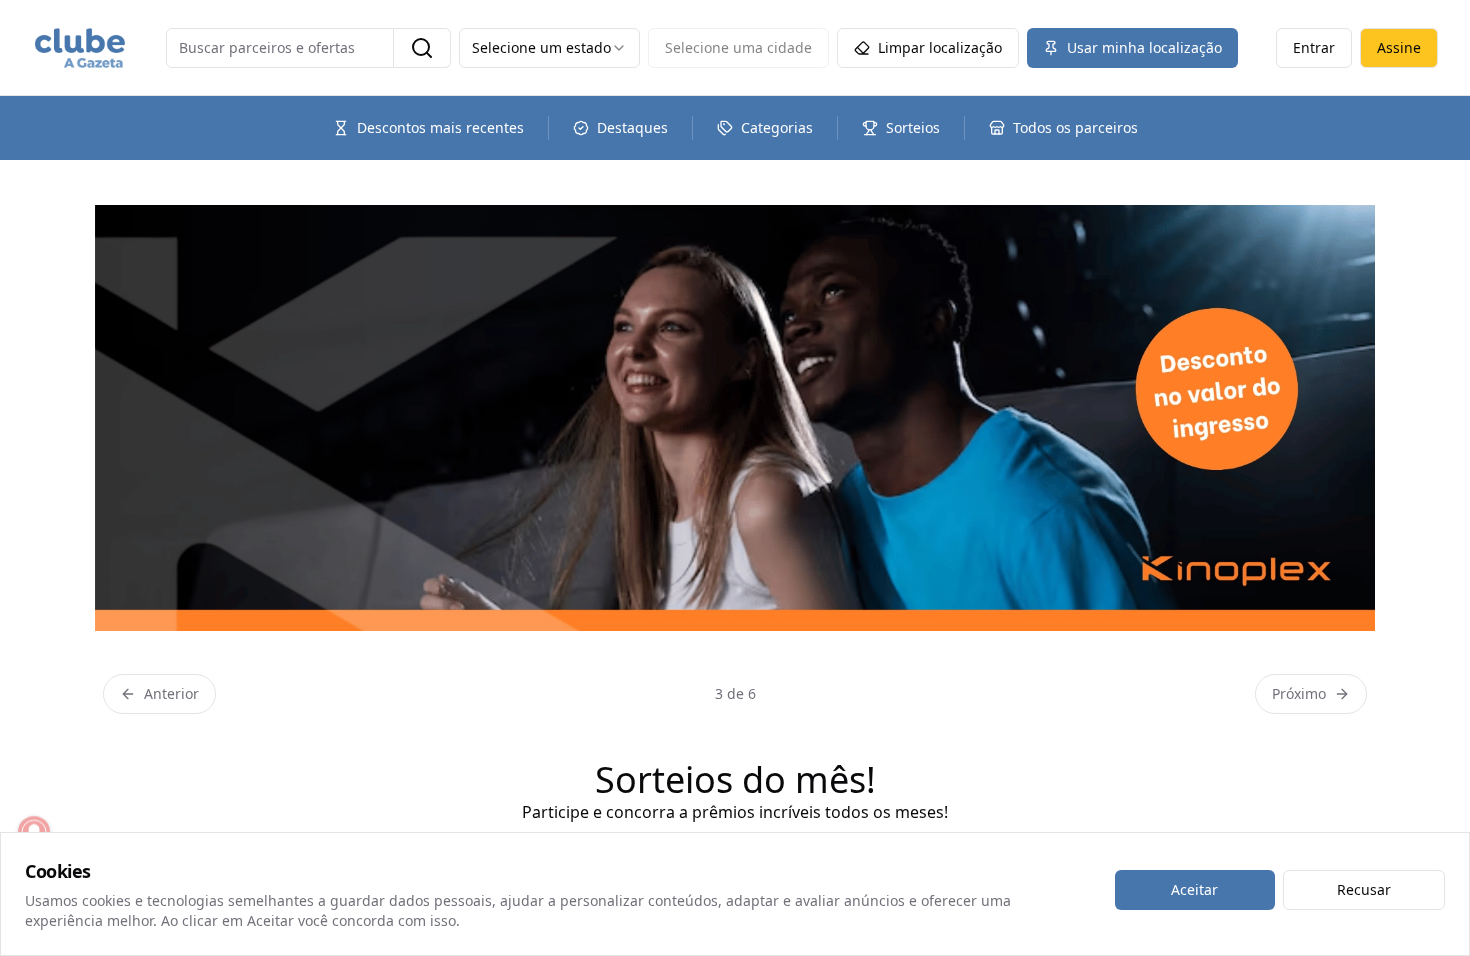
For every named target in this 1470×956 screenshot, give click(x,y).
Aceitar (1194, 889)
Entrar (1314, 47)
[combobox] (549, 48)
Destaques (632, 127)
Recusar (1364, 889)
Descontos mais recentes (440, 127)
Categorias (777, 127)
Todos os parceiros (1075, 127)
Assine (1399, 47)
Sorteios (913, 127)
